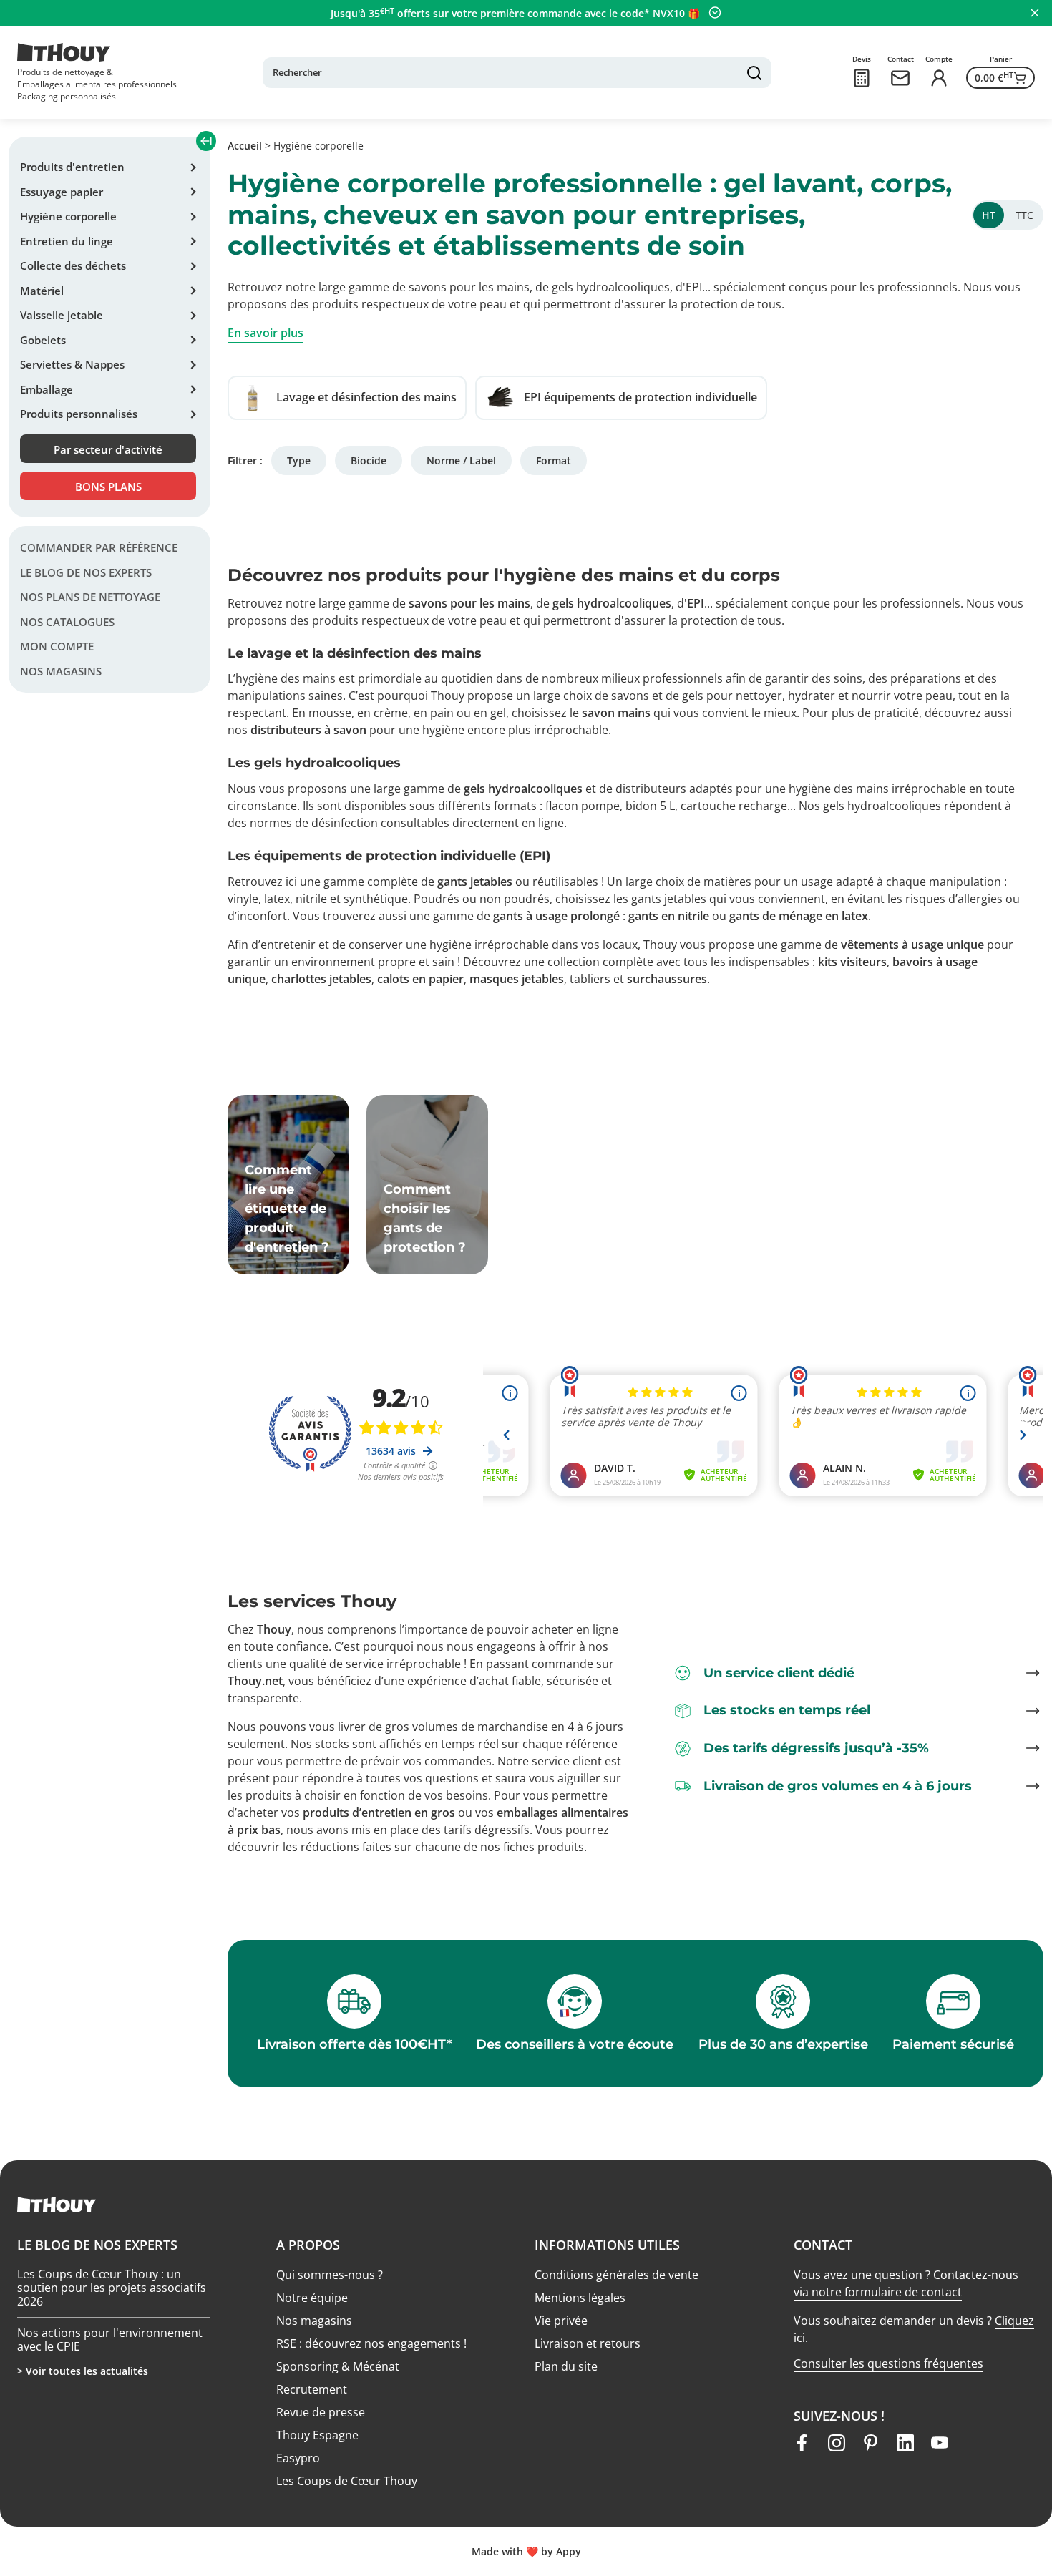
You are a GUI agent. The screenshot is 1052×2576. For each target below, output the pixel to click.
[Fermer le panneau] (1035, 13)
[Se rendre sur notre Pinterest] (871, 2443)
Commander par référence (99, 547)
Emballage (47, 389)
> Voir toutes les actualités (83, 2371)
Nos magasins (61, 671)
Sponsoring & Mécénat (338, 2366)
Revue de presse (321, 2412)
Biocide (369, 460)
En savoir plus (266, 333)
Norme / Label (461, 460)
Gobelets (43, 340)
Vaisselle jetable (62, 315)
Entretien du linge (67, 241)
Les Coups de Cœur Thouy (347, 2481)
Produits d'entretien (72, 167)
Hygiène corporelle (68, 216)
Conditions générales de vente (617, 2275)
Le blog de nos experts (86, 572)
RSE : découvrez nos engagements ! (371, 2343)
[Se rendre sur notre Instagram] (837, 2443)
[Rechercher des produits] (754, 73)
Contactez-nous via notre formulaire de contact (906, 2283)
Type (299, 460)
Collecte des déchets (73, 265)
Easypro (298, 2458)
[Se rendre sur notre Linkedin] (905, 2443)
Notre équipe (312, 2298)
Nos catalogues (67, 622)
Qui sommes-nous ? (330, 2275)
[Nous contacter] (900, 78)
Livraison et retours (588, 2343)
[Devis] (862, 78)
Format (554, 460)
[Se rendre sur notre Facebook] (802, 2443)
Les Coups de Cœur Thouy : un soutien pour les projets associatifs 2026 (112, 2274)
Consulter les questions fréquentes (888, 2363)
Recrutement (312, 2389)
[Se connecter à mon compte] (939, 78)
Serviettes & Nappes (72, 364)
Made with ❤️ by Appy (526, 2551)
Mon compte (57, 646)
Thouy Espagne (317, 2435)
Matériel (42, 291)
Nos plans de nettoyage (90, 597)
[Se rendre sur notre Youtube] (940, 2443)
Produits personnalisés (79, 414)
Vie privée (561, 2321)
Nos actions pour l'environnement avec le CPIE (110, 2326)
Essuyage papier (62, 192)
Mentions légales (580, 2298)
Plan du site (566, 2366)
